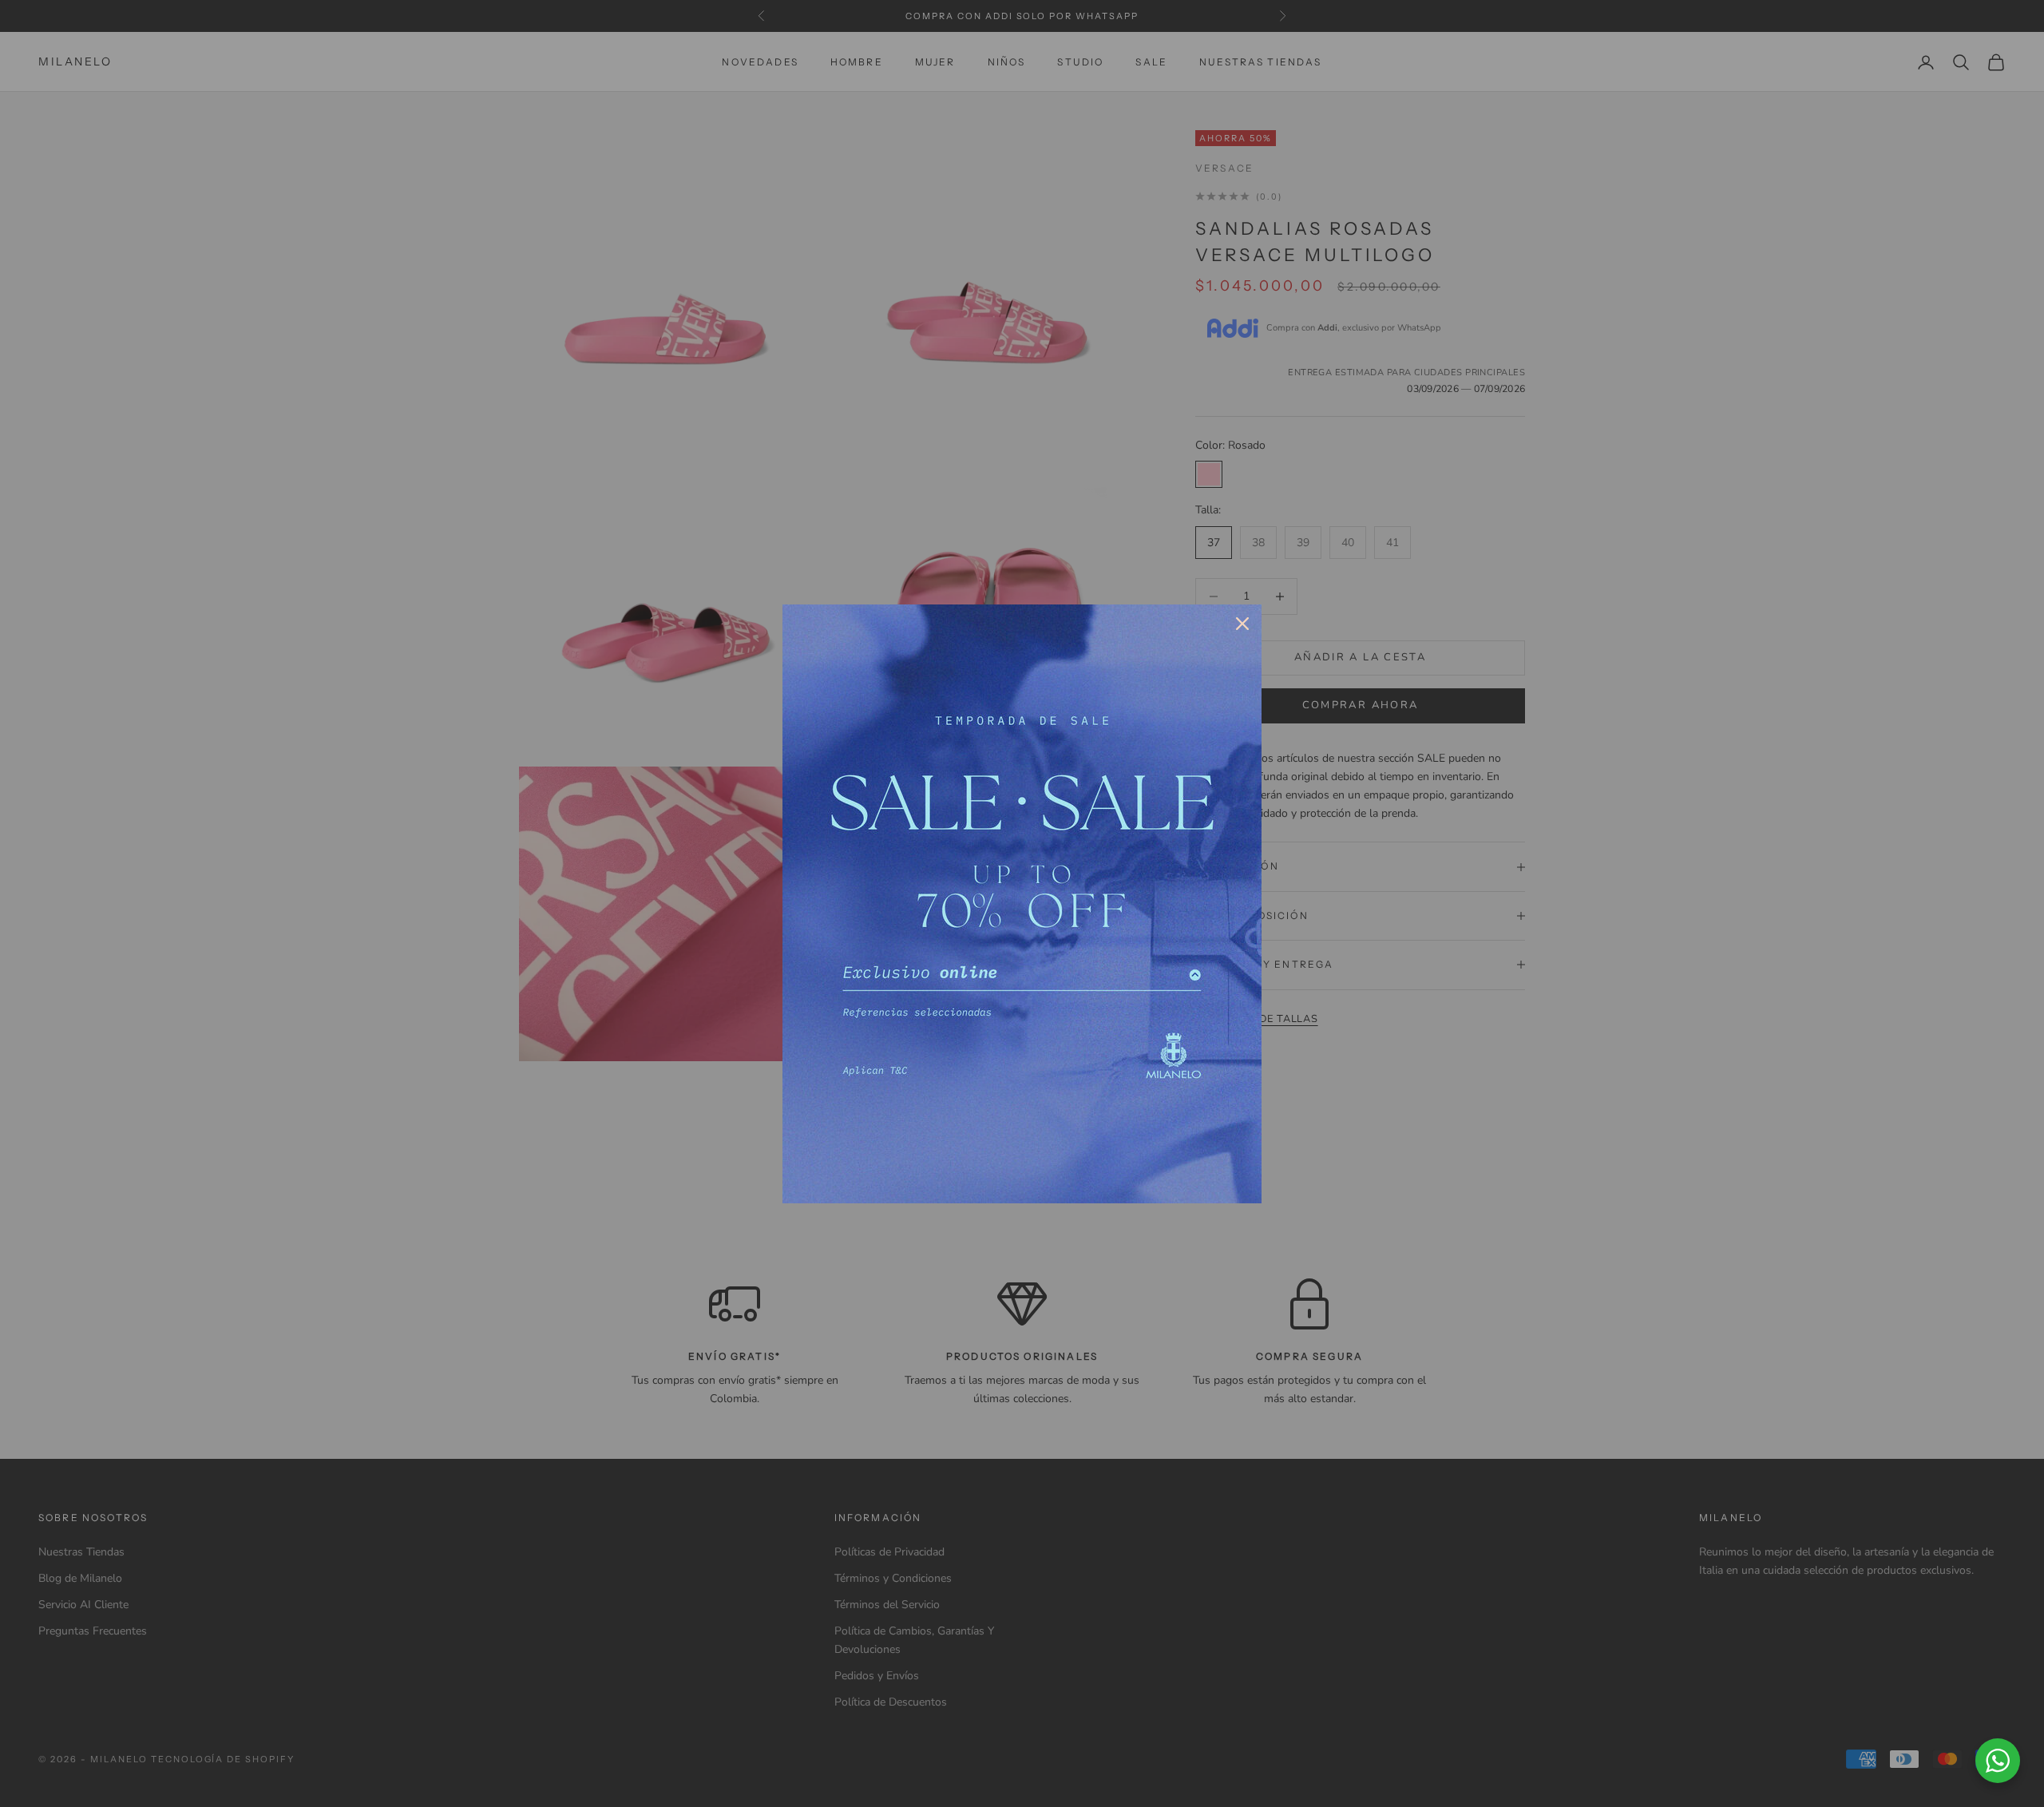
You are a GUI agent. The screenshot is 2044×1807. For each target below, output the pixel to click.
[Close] (1242, 624)
